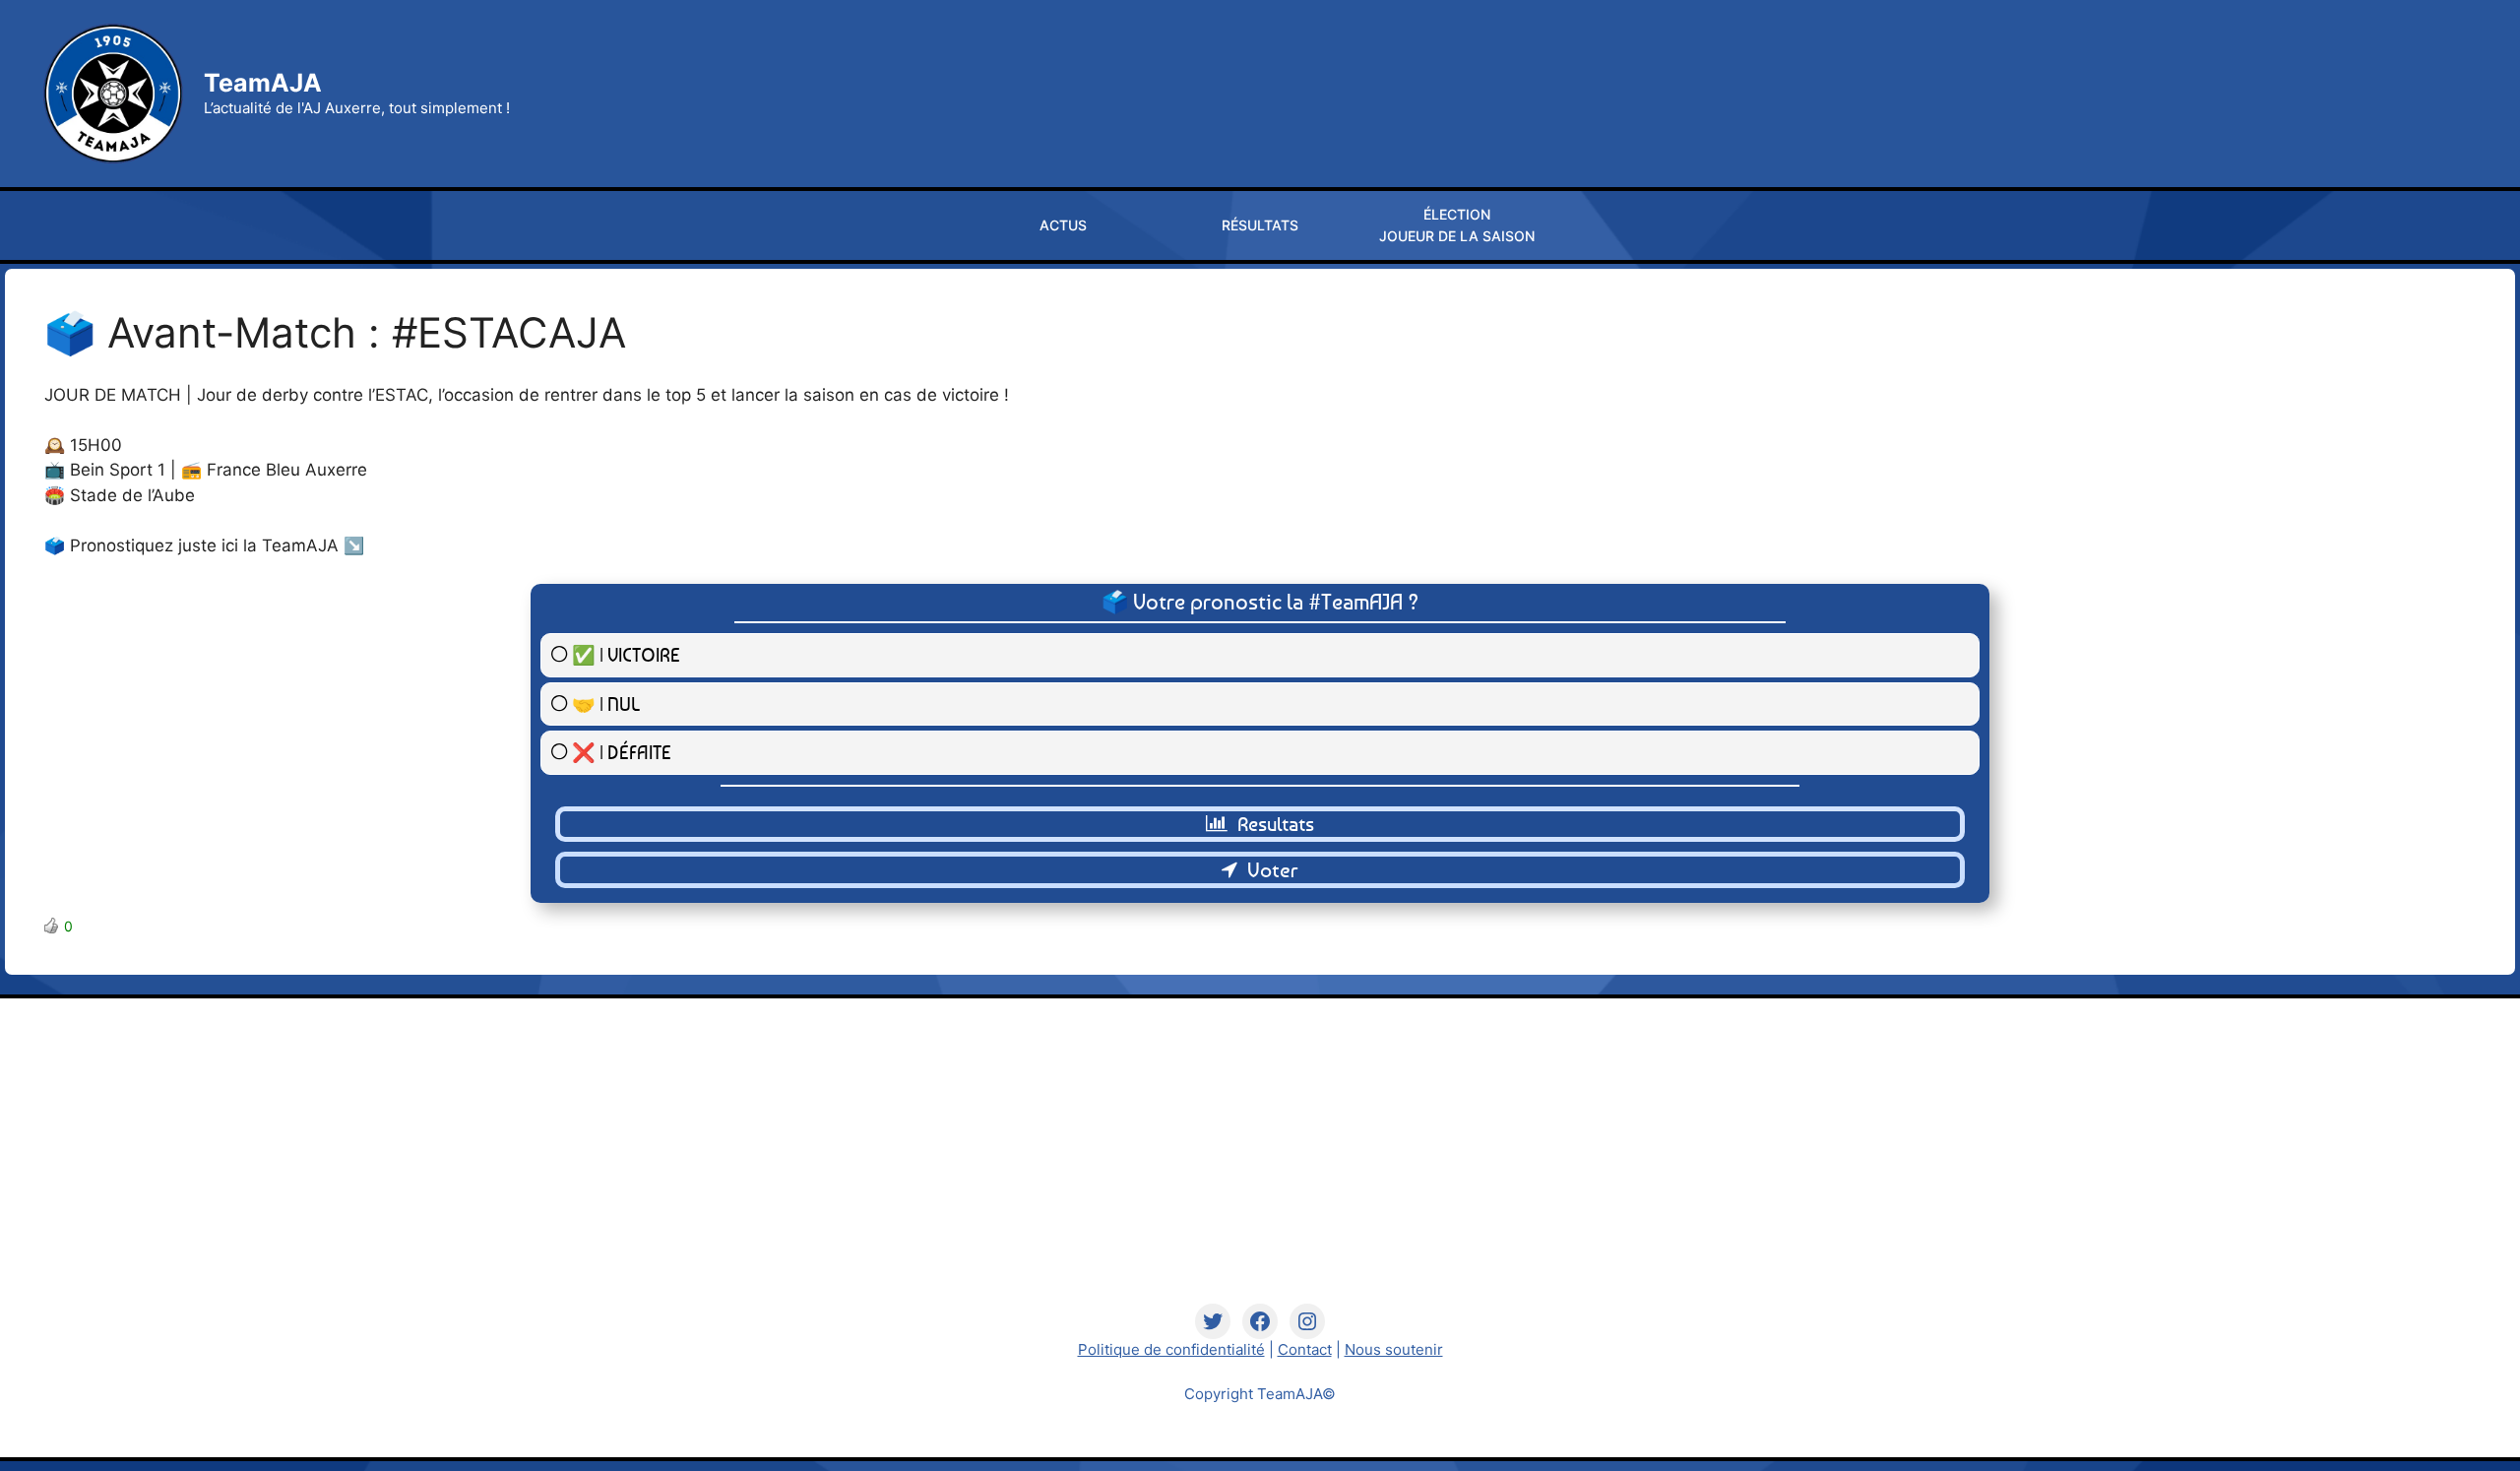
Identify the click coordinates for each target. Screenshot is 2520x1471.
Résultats (1260, 225)
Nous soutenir (1394, 1349)
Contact (1305, 1349)
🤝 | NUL (606, 704)
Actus (1063, 225)
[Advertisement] (1260, 1166)
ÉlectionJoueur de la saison (1457, 225)
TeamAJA (263, 83)
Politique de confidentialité (1171, 1349)
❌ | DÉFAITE (622, 752)
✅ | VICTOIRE (626, 654)
